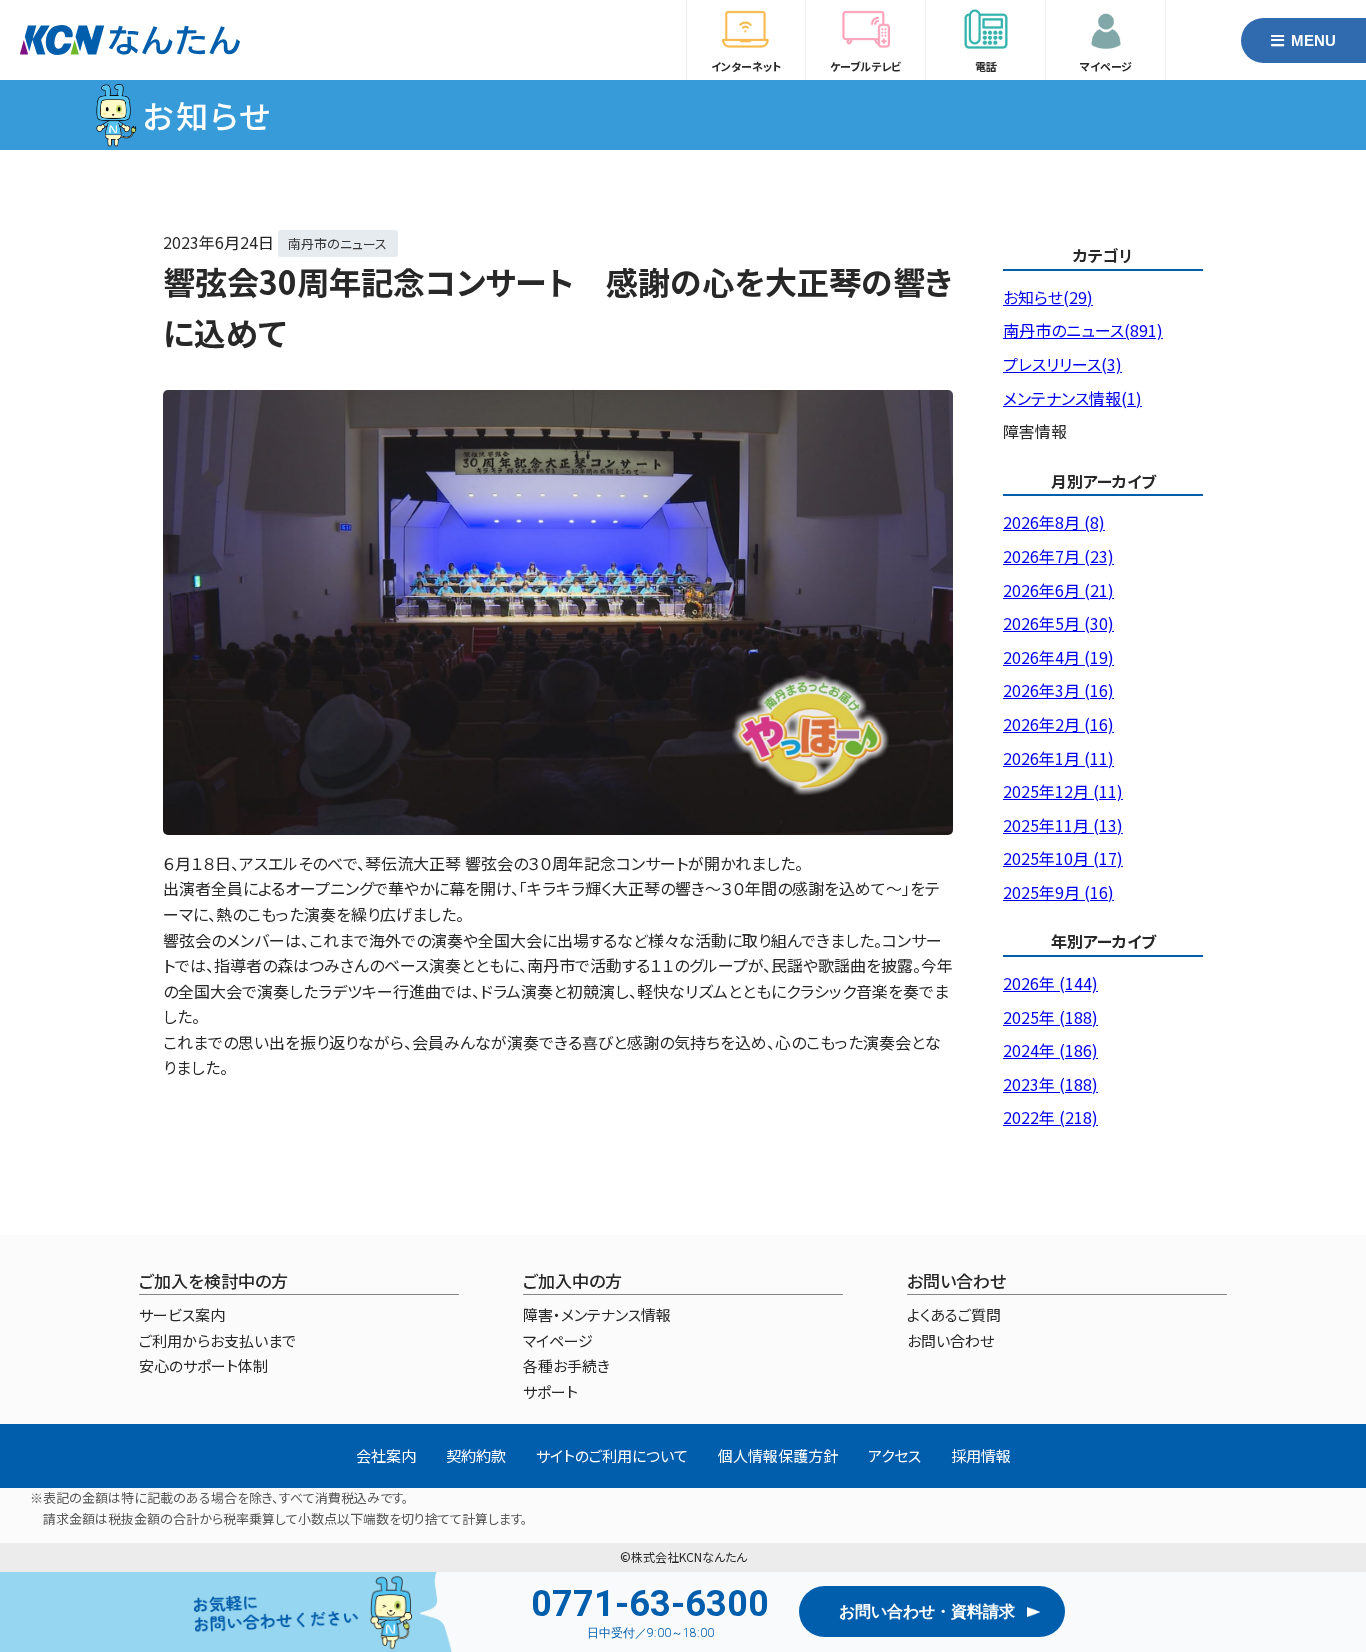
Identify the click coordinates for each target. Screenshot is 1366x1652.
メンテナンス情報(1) (1072, 398)
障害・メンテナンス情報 (597, 1314)
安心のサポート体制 (203, 1365)
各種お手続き (566, 1365)
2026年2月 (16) (1058, 724)
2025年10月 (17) (1063, 858)
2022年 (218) (1050, 1117)
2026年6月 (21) (1058, 590)
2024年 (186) (1050, 1050)
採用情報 (981, 1455)
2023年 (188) (1050, 1084)
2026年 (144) (1050, 983)
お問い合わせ (950, 1340)
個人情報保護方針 (778, 1455)
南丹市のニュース (337, 243)
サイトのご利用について (612, 1455)
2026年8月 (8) (1054, 522)
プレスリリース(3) (1062, 364)
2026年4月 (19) (1058, 657)
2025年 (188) (1050, 1017)
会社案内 (386, 1455)
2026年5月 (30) (1058, 623)
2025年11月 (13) (1063, 825)
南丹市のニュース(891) (1083, 330)
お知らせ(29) (1048, 297)
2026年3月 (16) (1058, 690)
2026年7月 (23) (1058, 556)
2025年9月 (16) (1058, 892)
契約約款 (476, 1455)
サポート (550, 1391)
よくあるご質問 (954, 1314)
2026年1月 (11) (1058, 758)
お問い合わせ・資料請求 (927, 1611)
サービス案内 (182, 1314)
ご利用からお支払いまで (217, 1340)
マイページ (558, 1340)
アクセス (894, 1455)
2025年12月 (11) (1063, 791)
